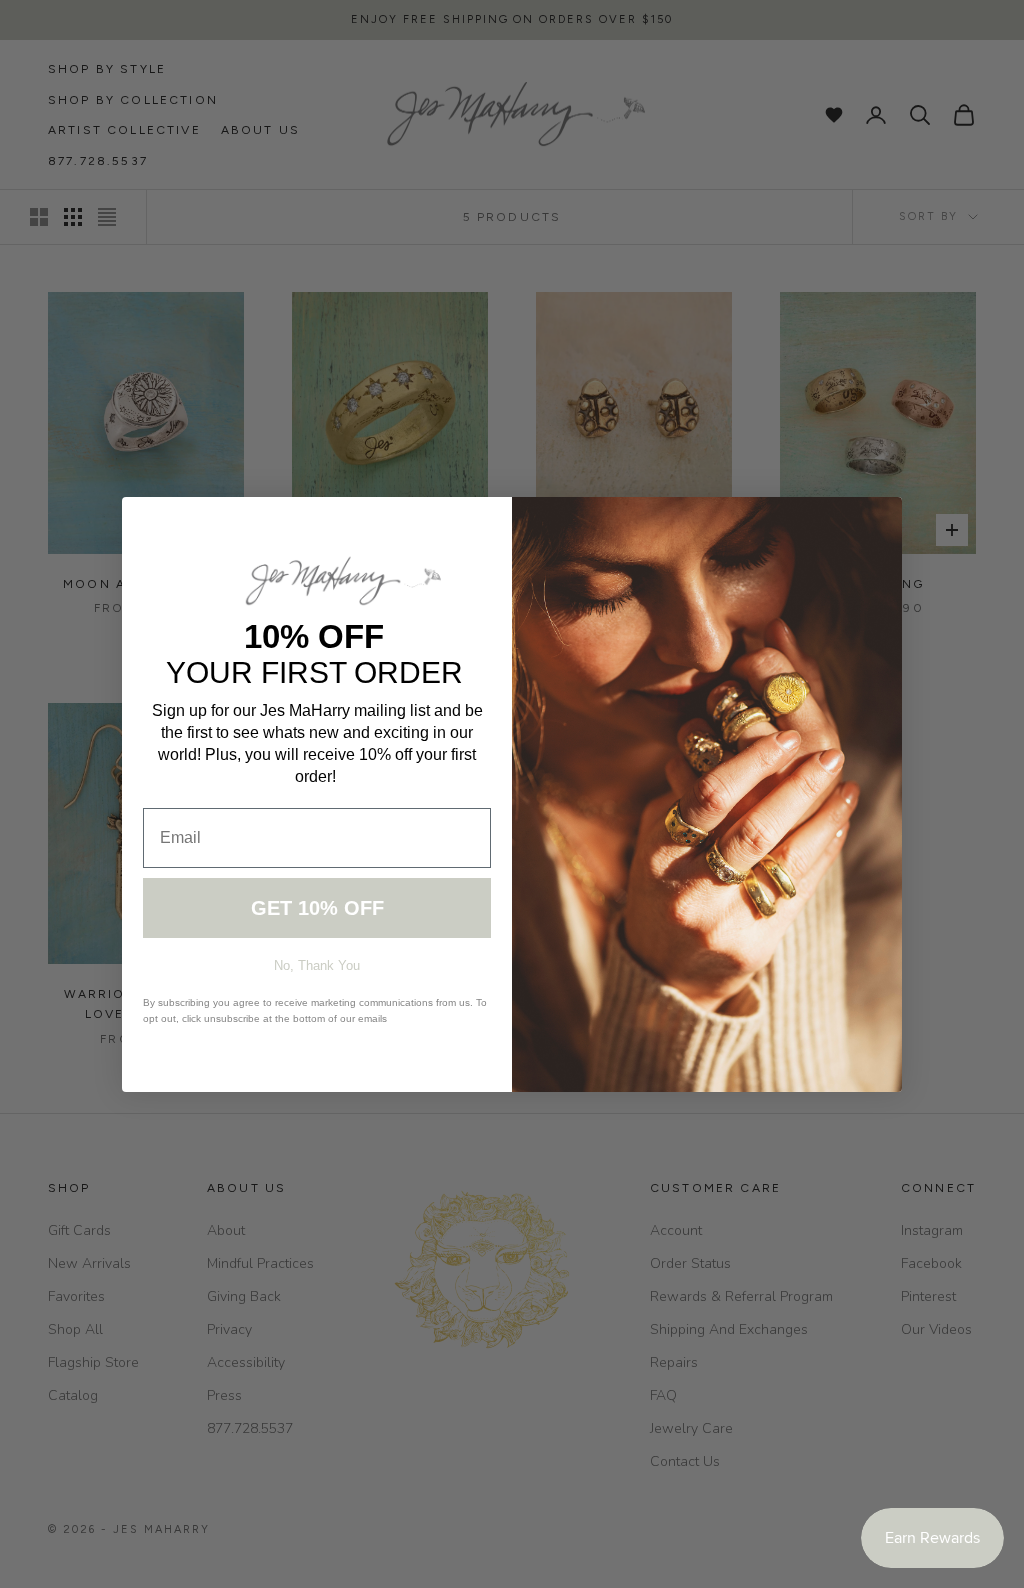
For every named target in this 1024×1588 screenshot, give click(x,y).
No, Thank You (317, 965)
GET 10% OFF (317, 908)
